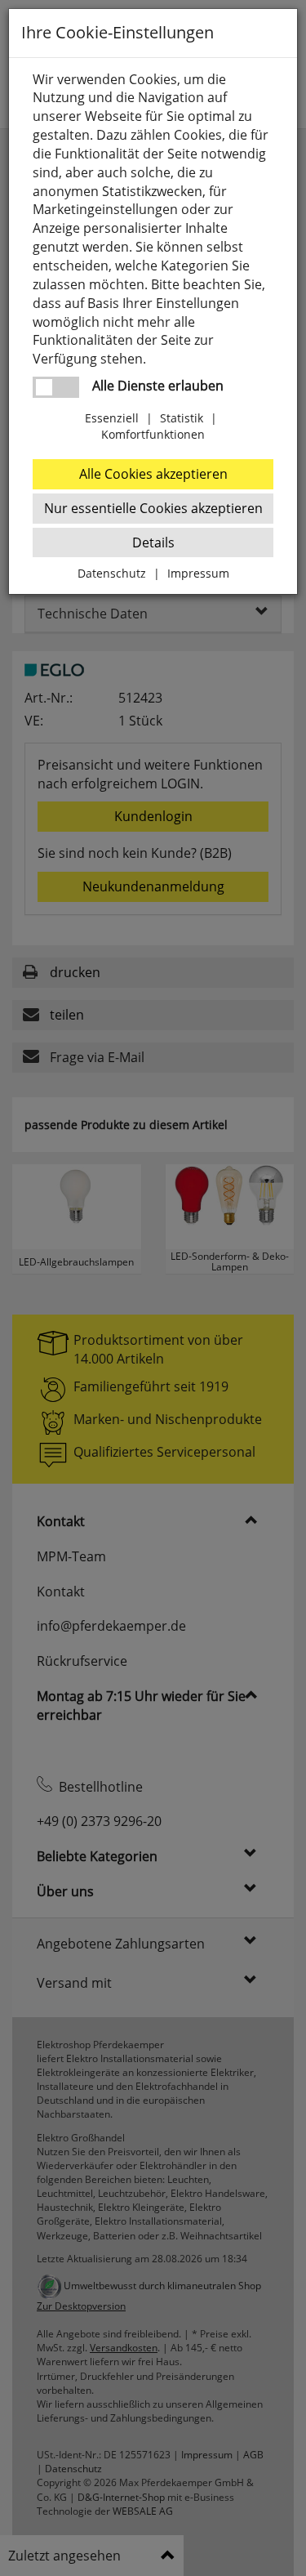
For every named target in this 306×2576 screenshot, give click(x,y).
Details (153, 542)
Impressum (198, 573)
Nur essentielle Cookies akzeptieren (153, 508)
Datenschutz (112, 573)
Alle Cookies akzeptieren (153, 474)
